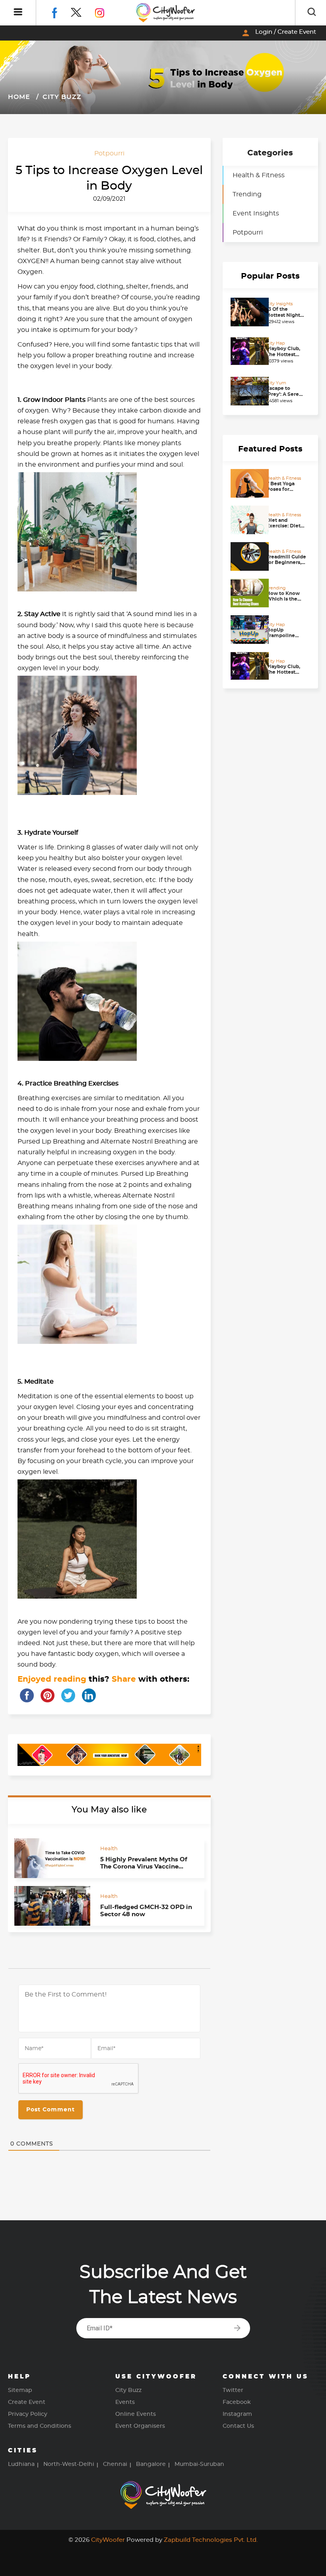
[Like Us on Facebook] (61, 12)
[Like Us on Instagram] (106, 12)
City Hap (276, 343)
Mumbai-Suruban (199, 2464)
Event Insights (256, 213)
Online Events (136, 2414)
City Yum (276, 383)
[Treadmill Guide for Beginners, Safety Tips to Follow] (246, 556)
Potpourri (109, 153)
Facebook (237, 2402)
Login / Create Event (278, 33)
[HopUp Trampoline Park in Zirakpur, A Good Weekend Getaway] (246, 630)
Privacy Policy (28, 2414)
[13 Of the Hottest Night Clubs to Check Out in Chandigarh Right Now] (246, 312)
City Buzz (61, 97)
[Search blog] (312, 13)
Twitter (233, 2390)
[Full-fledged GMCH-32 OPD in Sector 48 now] (52, 1906)
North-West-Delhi (69, 2464)
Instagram (237, 2414)
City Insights (279, 304)
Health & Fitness (259, 175)
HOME (19, 97)
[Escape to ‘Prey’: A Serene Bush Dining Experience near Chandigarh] (246, 391)
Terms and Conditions (40, 2426)
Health (109, 1849)
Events (125, 2402)
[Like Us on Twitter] (83, 12)
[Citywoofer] (166, 13)
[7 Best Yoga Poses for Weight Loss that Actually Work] (246, 483)
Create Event (27, 2402)
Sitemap (20, 2390)
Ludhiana (21, 2464)
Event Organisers (140, 2426)
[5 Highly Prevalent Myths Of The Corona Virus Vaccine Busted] (52, 1858)
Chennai (115, 2464)
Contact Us (238, 2426)
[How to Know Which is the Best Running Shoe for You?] (246, 593)
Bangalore (151, 2464)
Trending (247, 194)
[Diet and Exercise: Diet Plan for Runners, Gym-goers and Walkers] (246, 520)
